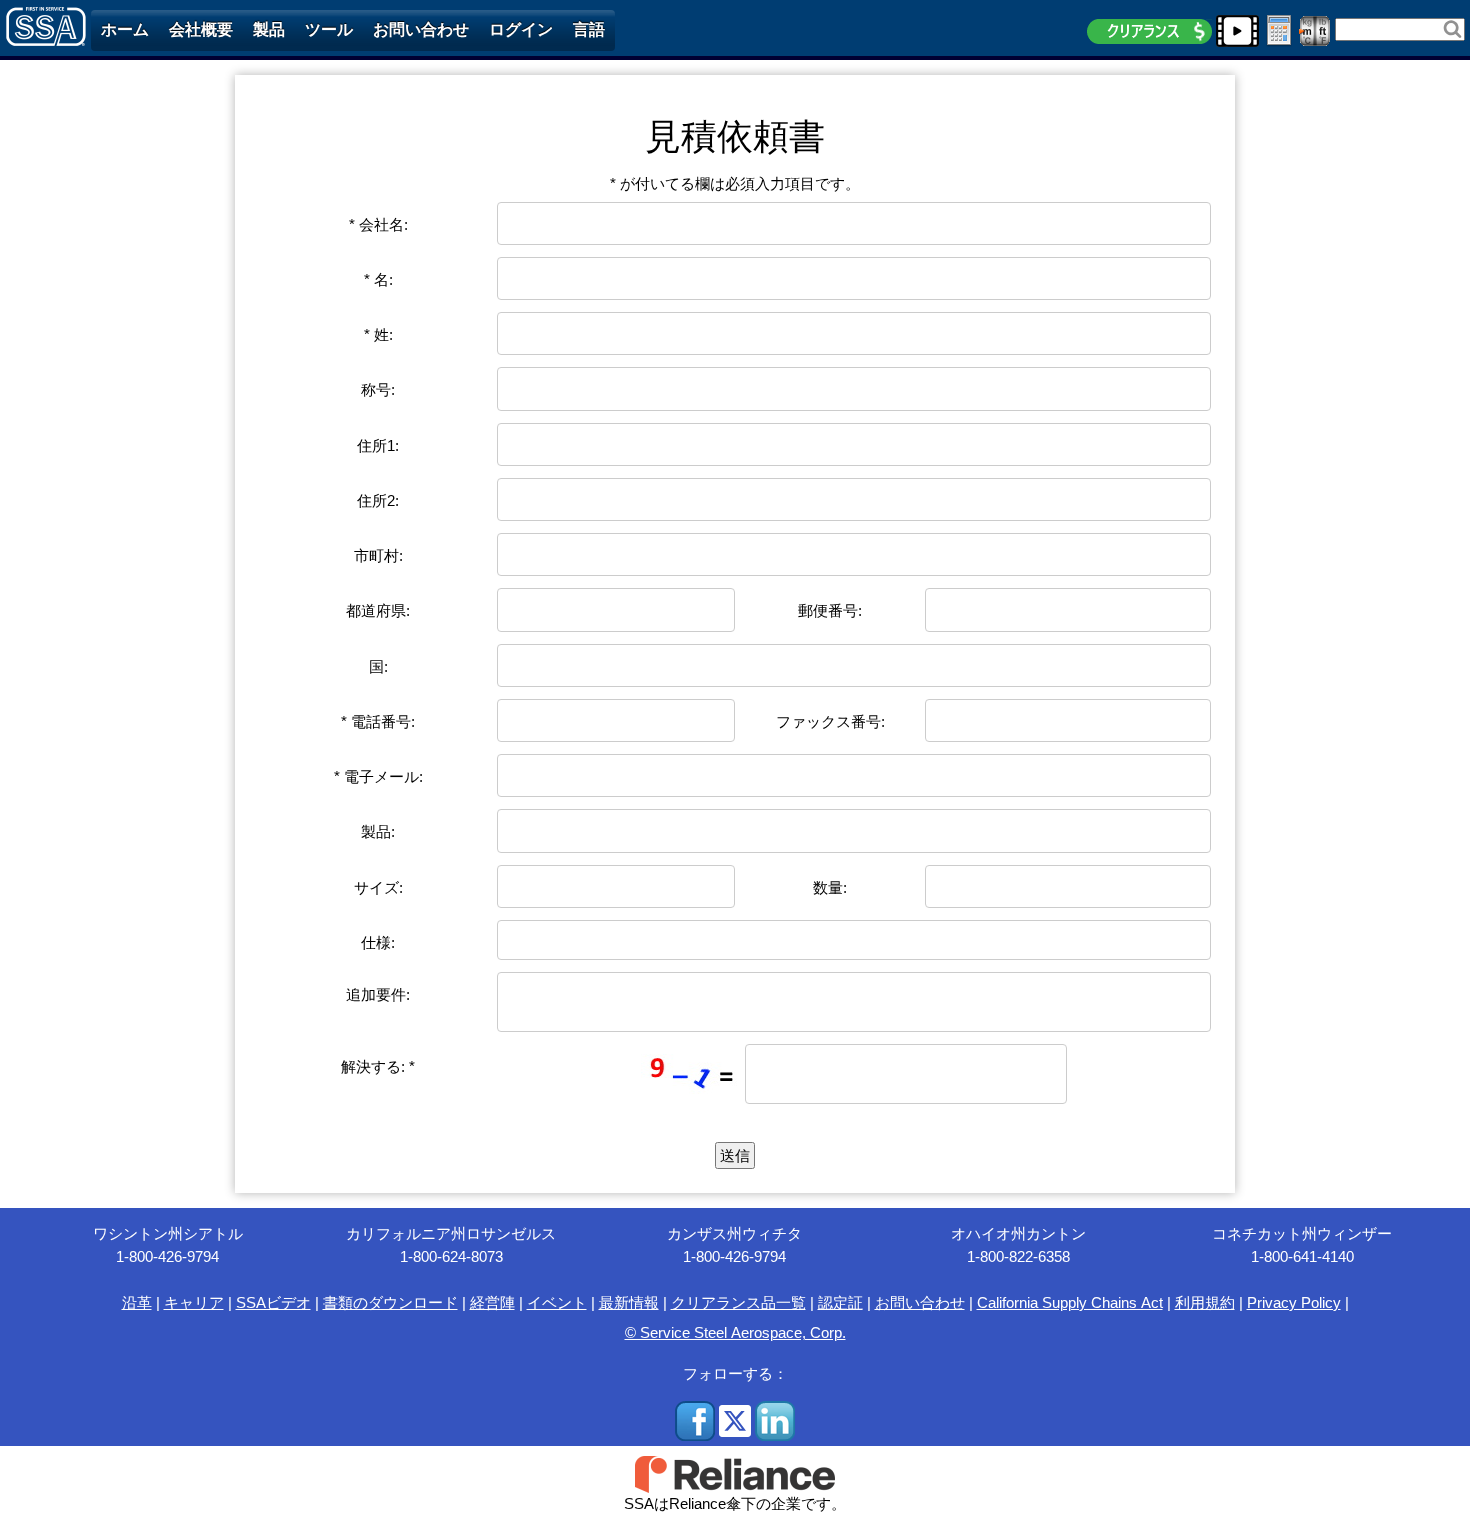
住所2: (378, 500)
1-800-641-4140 (1302, 1256)
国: (378, 666)
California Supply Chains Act (1070, 1302)
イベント (557, 1302)
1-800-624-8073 (451, 1256)
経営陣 (492, 1302)
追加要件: (378, 994)
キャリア (194, 1302)
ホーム (125, 29)
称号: (378, 389)
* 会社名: (378, 224)
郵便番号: (830, 610)
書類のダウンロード (390, 1302)
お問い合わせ (920, 1302)
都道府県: (378, 610)
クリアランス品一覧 (738, 1302)
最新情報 (629, 1302)
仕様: (378, 942)
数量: (830, 887)
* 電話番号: (378, 721)
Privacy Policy (1294, 1302)
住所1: (378, 445)
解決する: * (378, 1066)
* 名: (378, 279)
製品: (378, 831)
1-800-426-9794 (167, 1256)
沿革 (137, 1302)
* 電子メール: (378, 776)
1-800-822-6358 (1018, 1256)
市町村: (378, 555)
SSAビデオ (273, 1302)
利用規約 (1205, 1302)
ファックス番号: (830, 721)
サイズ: (378, 887)
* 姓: (378, 334)
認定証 (840, 1302)
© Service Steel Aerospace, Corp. (735, 1332)
